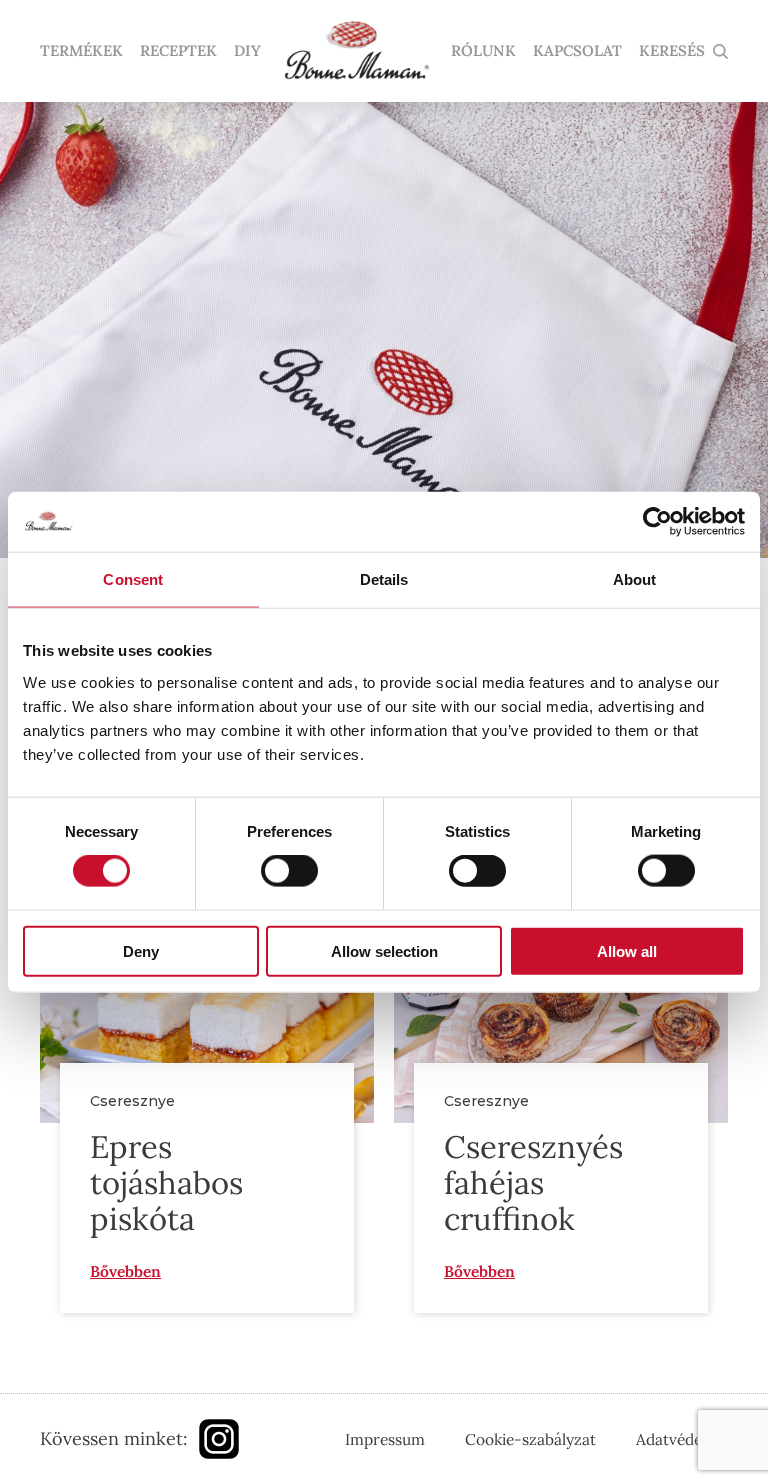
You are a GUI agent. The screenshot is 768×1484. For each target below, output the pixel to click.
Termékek (81, 51)
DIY (247, 51)
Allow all (627, 950)
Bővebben (125, 1271)
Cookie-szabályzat (530, 1439)
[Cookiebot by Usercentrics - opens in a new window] (657, 522)
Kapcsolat (577, 51)
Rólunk (483, 51)
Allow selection (384, 950)
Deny (141, 950)
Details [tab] (384, 579)
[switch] (289, 871)
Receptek (178, 51)
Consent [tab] (133, 579)
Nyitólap (356, 51)
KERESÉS (672, 51)
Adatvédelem (682, 1439)
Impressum (385, 1439)
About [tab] (635, 579)
